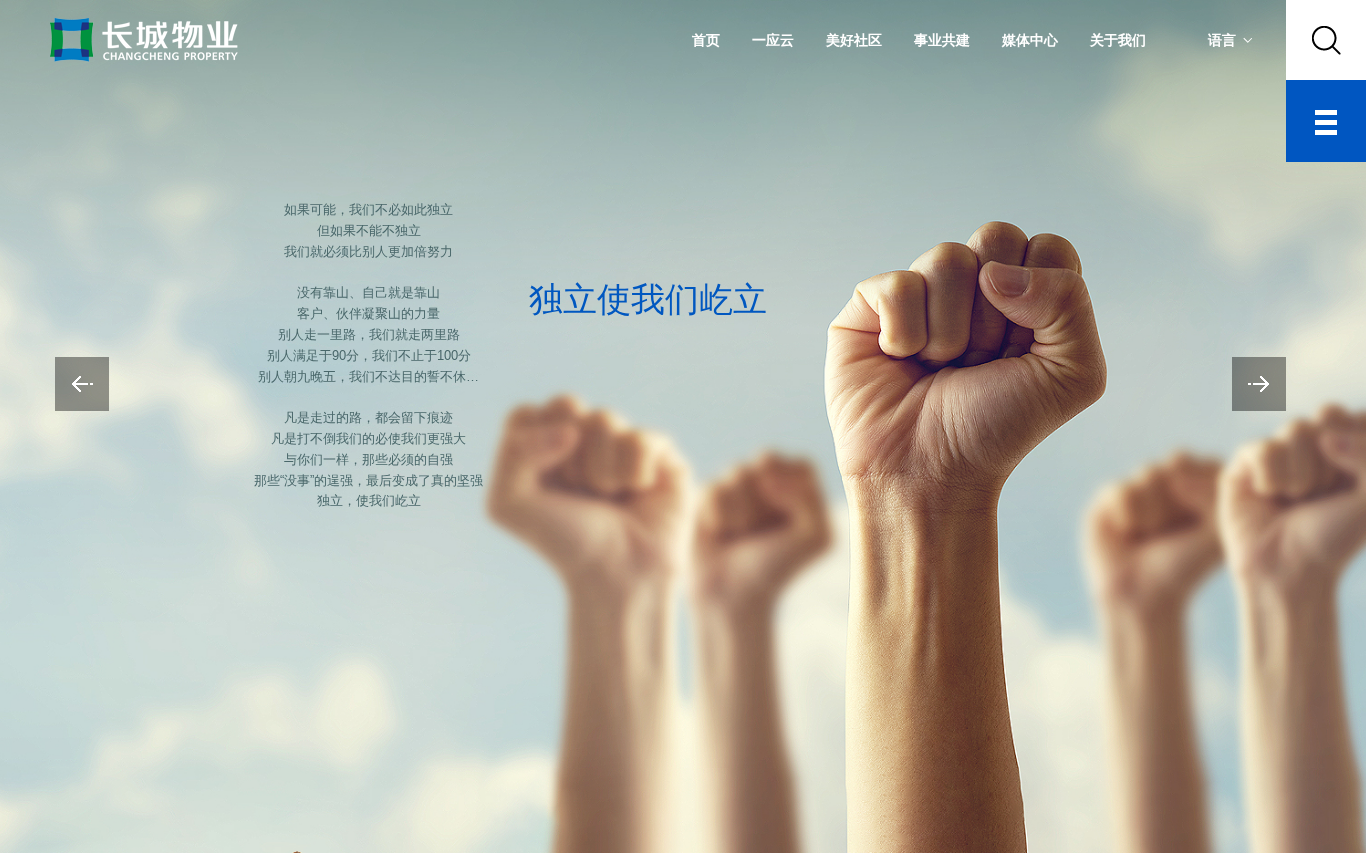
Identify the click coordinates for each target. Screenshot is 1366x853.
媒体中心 (1030, 40)
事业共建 (942, 40)
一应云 (773, 40)
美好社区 (854, 40)
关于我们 (1118, 40)
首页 (706, 40)
